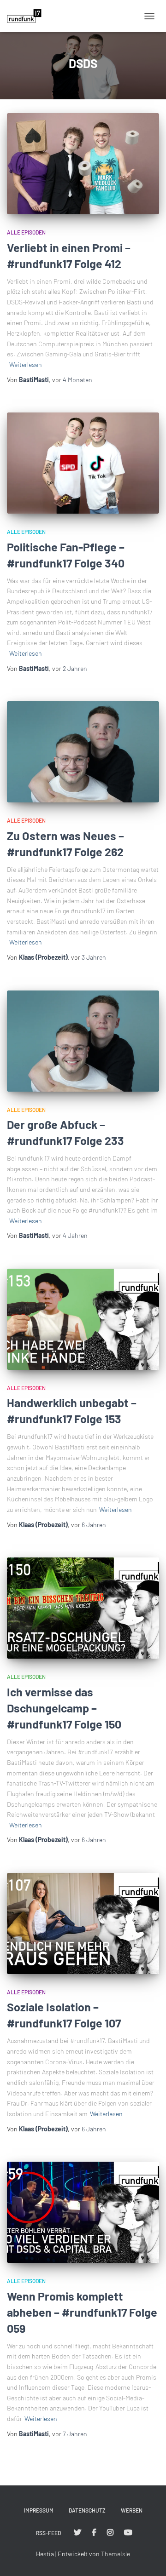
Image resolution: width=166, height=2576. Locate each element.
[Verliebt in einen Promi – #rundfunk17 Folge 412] (83, 164)
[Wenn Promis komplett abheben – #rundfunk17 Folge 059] (83, 2212)
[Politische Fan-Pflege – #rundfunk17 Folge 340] (83, 463)
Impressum (39, 2510)
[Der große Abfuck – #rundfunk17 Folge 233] (83, 1041)
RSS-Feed (48, 2533)
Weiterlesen (26, 364)
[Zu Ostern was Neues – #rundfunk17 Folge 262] (83, 752)
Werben (132, 2510)
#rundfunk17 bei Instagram (110, 2533)
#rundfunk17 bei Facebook (94, 2533)
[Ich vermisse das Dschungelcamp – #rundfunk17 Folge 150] (83, 1608)
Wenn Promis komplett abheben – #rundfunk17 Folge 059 (82, 2312)
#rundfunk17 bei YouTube (128, 2533)
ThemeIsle (116, 2554)
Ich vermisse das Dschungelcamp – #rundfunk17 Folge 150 (64, 1708)
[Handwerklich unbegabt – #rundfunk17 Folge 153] (83, 1319)
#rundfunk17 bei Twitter (77, 2533)
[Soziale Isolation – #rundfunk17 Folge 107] (83, 1923)
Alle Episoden (26, 232)
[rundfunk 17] (28, 16)
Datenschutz (87, 2510)
